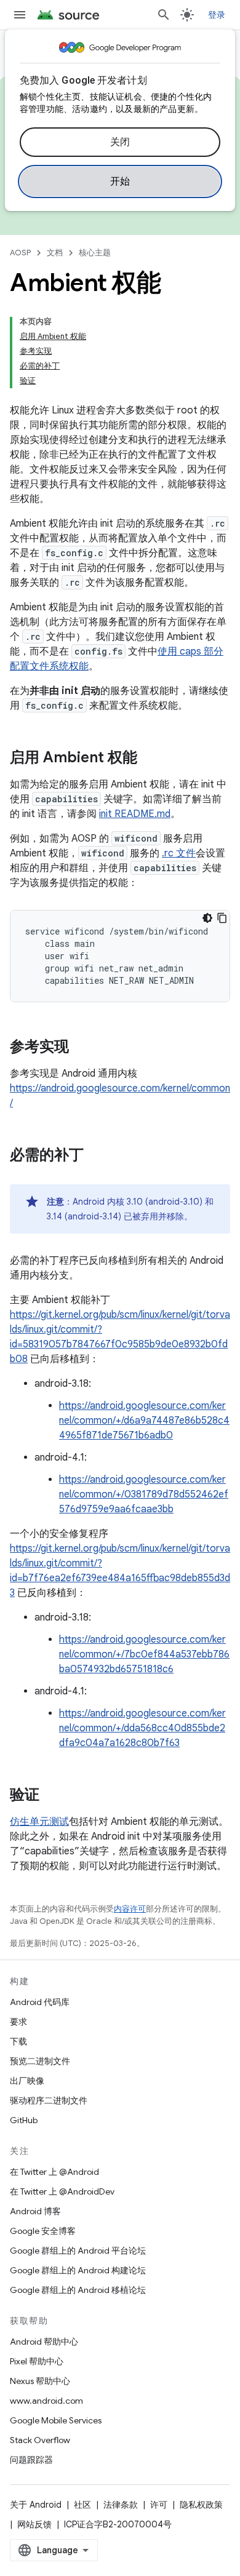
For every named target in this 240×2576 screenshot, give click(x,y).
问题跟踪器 (31, 2460)
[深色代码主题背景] (207, 918)
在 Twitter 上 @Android (54, 2172)
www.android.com (46, 2401)
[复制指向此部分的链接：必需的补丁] (96, 1156)
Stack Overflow (40, 2440)
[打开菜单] (20, 15)
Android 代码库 (40, 2002)
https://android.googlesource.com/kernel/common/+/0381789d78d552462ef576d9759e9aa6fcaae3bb (144, 1494)
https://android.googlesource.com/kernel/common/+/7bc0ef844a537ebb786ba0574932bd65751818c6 (144, 1654)
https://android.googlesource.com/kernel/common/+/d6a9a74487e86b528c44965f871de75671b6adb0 (144, 1421)
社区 (82, 2505)
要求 (18, 2022)
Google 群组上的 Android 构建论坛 (78, 2270)
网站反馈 (34, 2524)
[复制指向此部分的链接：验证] (52, 1796)
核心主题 (95, 253)
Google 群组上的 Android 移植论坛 (78, 2290)
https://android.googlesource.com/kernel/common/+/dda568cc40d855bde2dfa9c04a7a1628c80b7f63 (142, 1728)
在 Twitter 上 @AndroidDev (62, 2191)
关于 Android (36, 2505)
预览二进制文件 (40, 2061)
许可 (159, 2505)
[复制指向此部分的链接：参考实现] (81, 1048)
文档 (55, 253)
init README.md (135, 814)
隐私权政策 (201, 2505)
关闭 (120, 142)
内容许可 (130, 1909)
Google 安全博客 (43, 2231)
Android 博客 (35, 2211)
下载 (18, 2041)
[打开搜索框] (164, 15)
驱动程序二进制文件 (49, 2100)
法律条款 (121, 2505)
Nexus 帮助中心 (40, 2381)
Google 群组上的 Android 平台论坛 (78, 2251)
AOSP (20, 253)
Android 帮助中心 (44, 2342)
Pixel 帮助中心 (37, 2361)
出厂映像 (27, 2081)
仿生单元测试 (39, 1822)
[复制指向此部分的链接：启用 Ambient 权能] (150, 759)
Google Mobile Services (56, 2420)
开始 (120, 181)
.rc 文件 (179, 853)
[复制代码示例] (222, 918)
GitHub (24, 2120)
